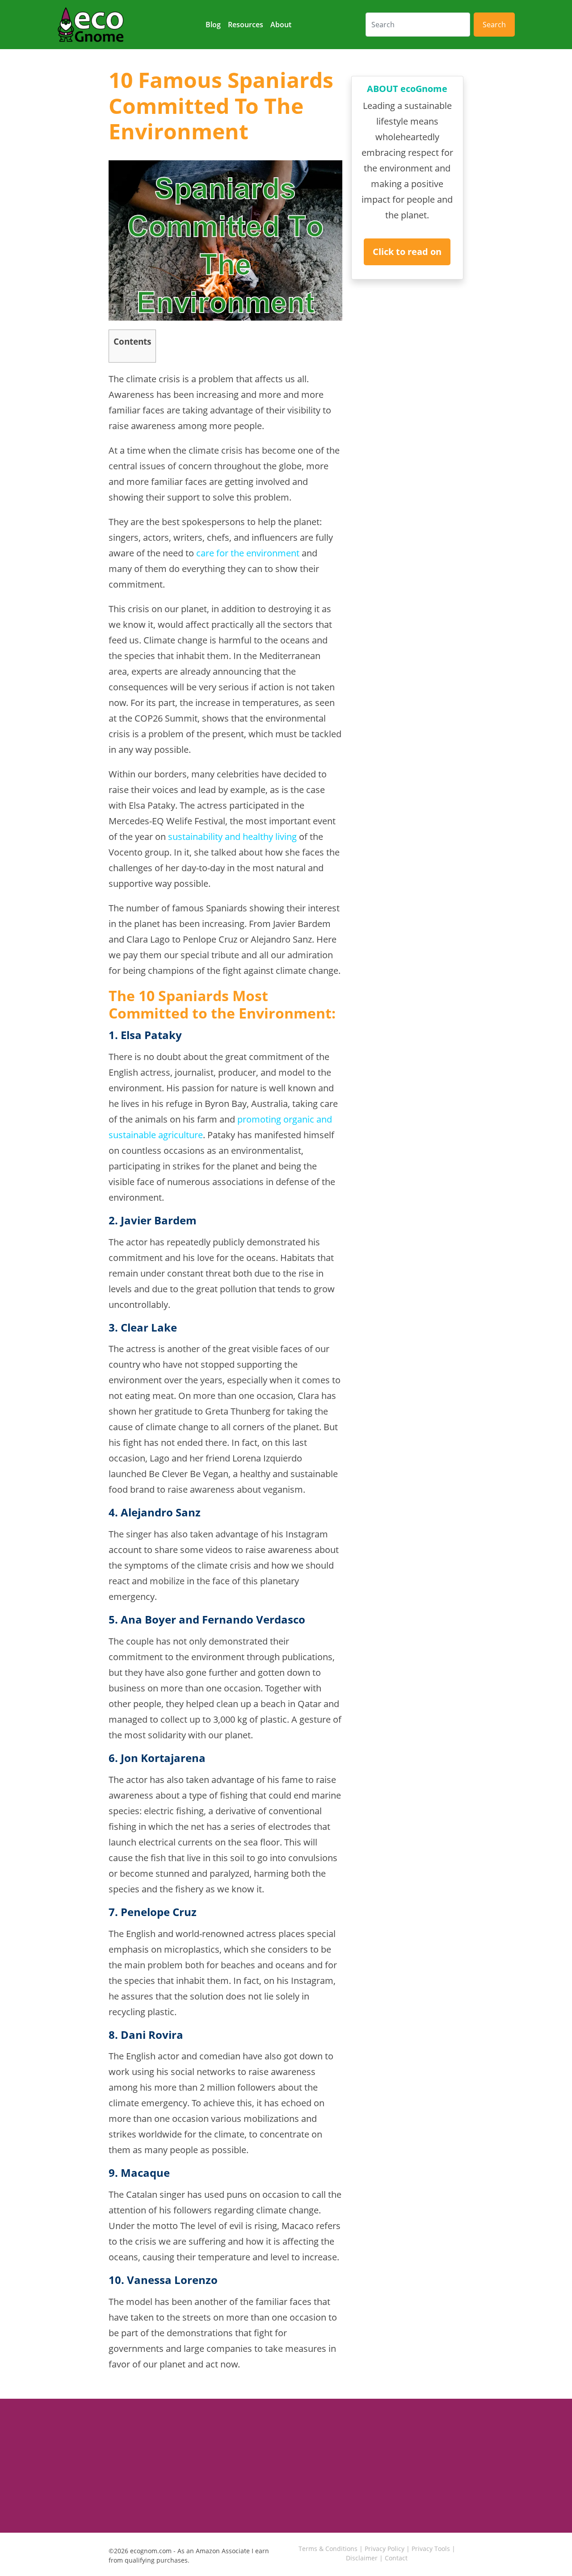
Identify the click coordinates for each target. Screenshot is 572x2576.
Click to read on (407, 252)
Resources (246, 25)
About (281, 25)
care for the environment (248, 553)
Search (494, 25)
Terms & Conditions (328, 2549)
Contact (396, 2558)
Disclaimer (362, 2558)
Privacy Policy (385, 2549)
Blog (213, 25)
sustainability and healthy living (232, 837)
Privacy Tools (431, 2549)
